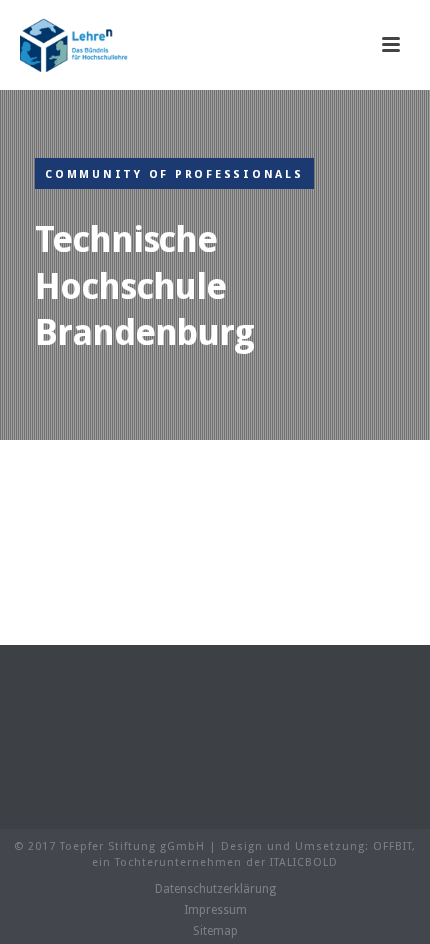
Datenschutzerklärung (215, 889)
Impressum (215, 910)
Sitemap (215, 931)
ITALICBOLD (304, 862)
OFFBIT (392, 846)
